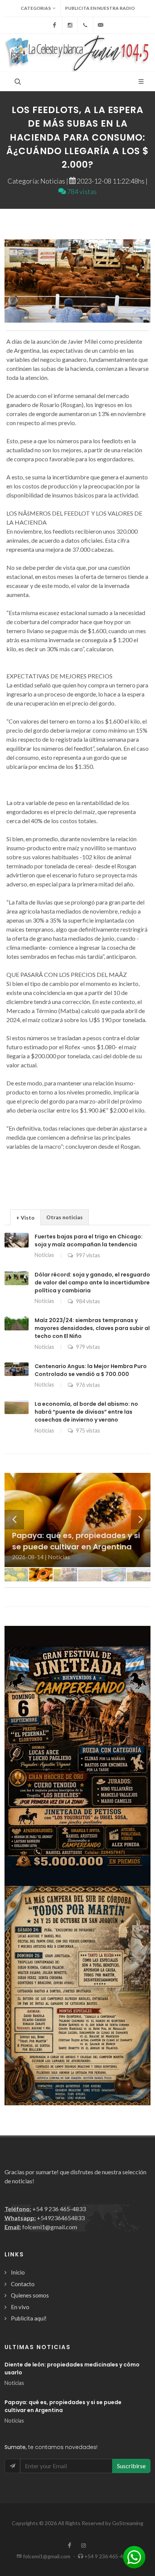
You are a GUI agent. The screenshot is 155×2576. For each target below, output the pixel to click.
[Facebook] (55, 25)
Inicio (18, 2272)
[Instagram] (70, 25)
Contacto (23, 2284)
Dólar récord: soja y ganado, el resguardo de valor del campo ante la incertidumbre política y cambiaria (92, 1283)
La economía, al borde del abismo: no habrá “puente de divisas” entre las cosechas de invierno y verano (86, 1412)
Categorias (36, 8)
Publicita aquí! (29, 2318)
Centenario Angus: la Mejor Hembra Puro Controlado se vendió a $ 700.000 (91, 1370)
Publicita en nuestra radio (100, 8)
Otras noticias (65, 1217)
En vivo (20, 2307)
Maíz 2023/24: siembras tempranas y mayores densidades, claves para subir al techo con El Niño (92, 1328)
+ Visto (25, 1218)
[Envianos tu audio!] (134, 2556)
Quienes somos (30, 2295)
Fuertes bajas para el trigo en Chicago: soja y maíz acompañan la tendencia (89, 1241)
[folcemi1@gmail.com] (101, 25)
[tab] (25, 1217)
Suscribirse (131, 2466)
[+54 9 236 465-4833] (85, 25)
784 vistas (81, 191)
